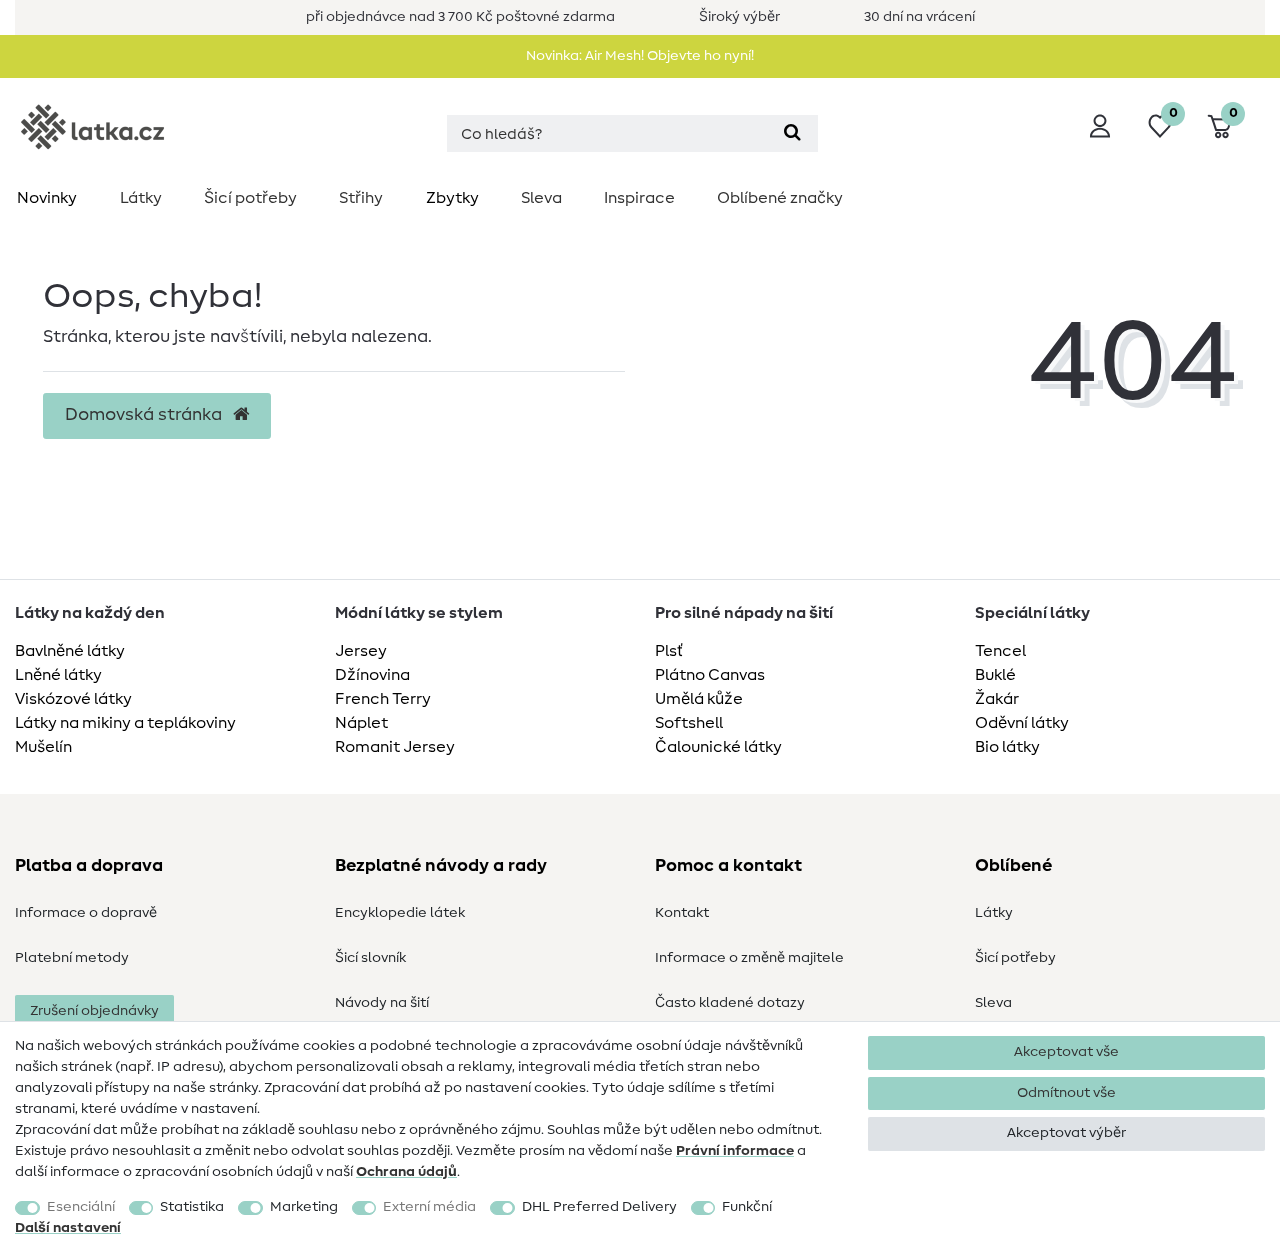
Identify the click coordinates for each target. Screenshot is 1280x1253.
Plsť (669, 651)
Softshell (689, 723)
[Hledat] (792, 133)
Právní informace (735, 1151)
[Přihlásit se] (1100, 126)
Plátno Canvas (710, 675)
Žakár (997, 699)
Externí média (429, 1207)
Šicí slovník (370, 958)
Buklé (995, 675)
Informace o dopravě (86, 913)
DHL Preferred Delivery (599, 1207)
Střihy (361, 198)
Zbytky (452, 198)
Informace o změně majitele (749, 958)
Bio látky (1007, 747)
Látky (141, 198)
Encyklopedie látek (400, 913)
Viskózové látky (73, 699)
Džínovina (372, 675)
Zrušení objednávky (94, 1011)
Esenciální (81, 1207)
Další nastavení (68, 1228)
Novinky (47, 198)
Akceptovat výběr (1066, 1133)
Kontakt (682, 913)
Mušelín (43, 747)
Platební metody (72, 958)
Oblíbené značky (780, 198)
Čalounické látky (718, 747)
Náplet (361, 723)
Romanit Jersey (395, 747)
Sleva (541, 198)
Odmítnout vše (1066, 1093)
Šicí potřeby (250, 198)
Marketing (304, 1207)
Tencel (1000, 651)
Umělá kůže (699, 699)
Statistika (192, 1207)
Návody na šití (382, 1003)
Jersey (361, 651)
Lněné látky (58, 675)
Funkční (747, 1207)
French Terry (383, 699)
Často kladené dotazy (730, 1003)
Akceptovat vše (1066, 1052)
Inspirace (639, 198)
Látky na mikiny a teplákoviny (125, 723)
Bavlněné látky (70, 651)
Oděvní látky (1022, 723)
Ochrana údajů (406, 1172)
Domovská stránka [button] (145, 415)
